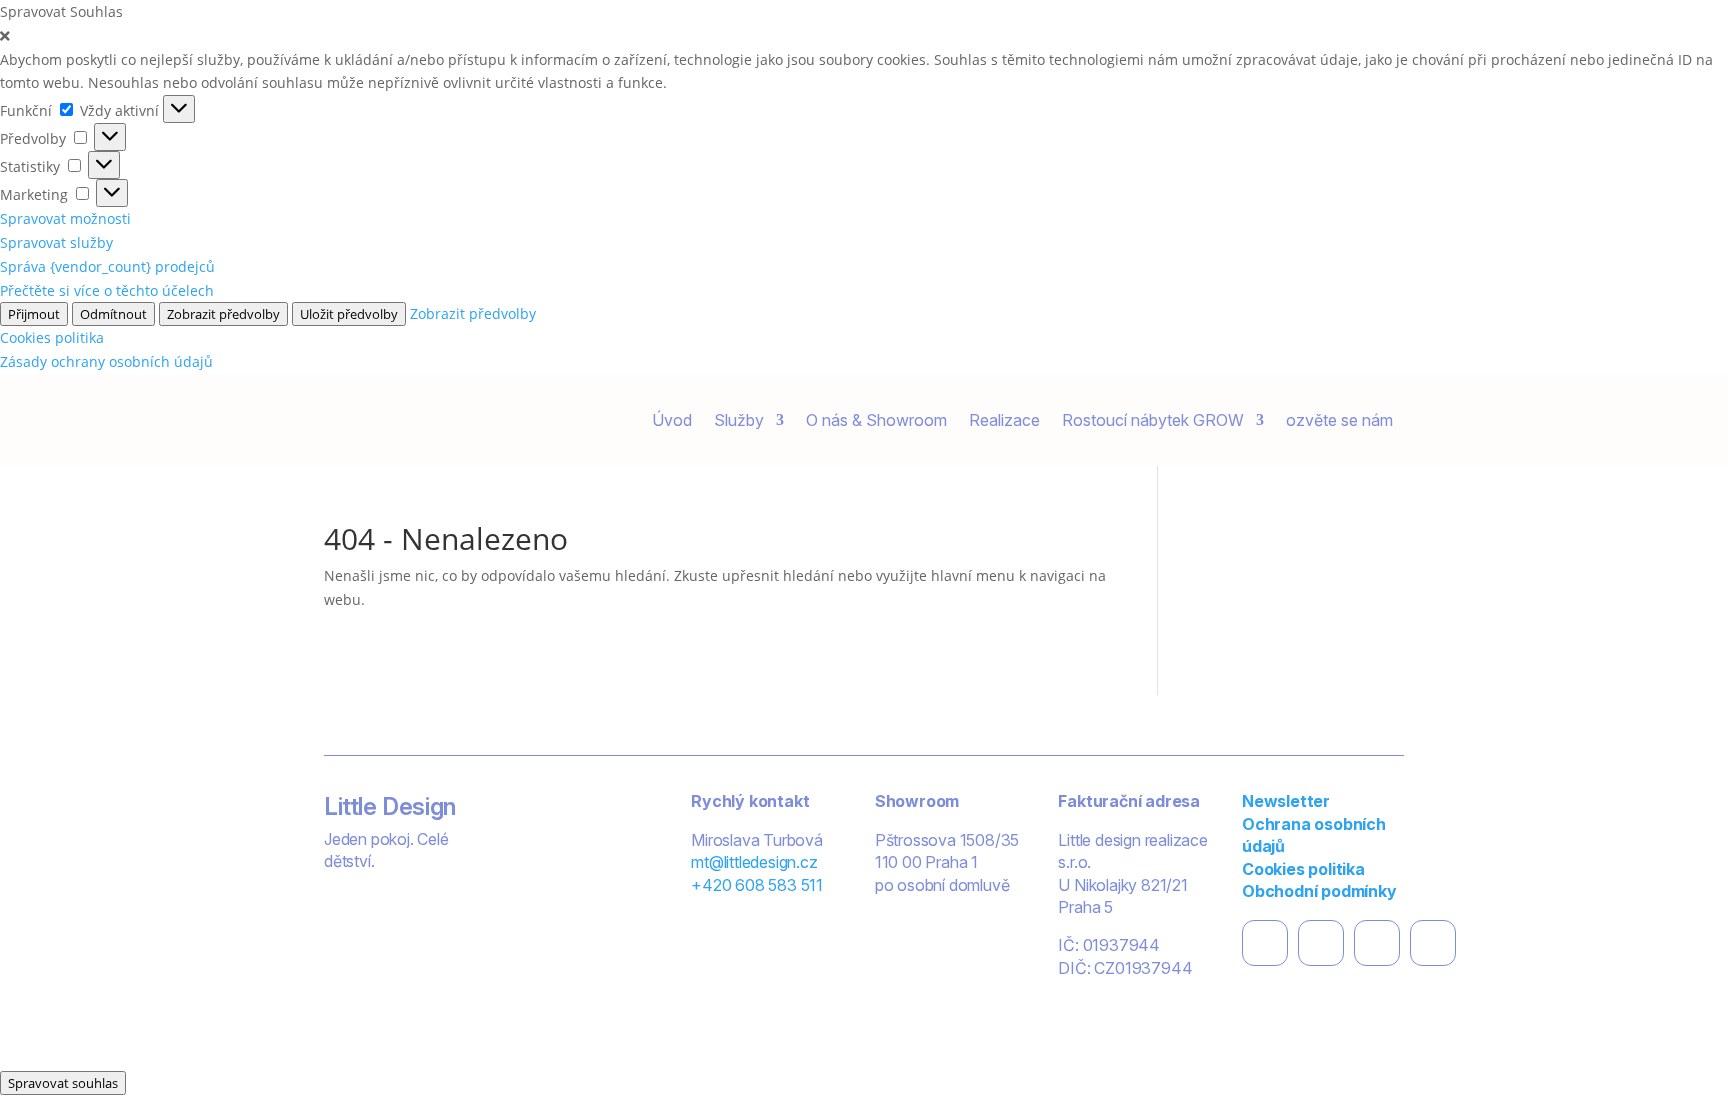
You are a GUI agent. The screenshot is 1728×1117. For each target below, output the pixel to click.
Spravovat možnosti (65, 218)
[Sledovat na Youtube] (1433, 943)
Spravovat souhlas (63, 1083)
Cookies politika (52, 337)
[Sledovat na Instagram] (1321, 943)
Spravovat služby (56, 242)
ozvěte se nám (1339, 420)
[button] (864, 36)
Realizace (1004, 420)
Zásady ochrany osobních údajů (106, 361)
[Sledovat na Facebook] (1265, 943)
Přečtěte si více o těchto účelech (107, 290)
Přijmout (34, 314)
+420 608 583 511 (757, 885)
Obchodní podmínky (1319, 891)
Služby (739, 420)
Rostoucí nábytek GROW (1153, 420)
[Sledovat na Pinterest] (1377, 943)
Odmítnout (113, 314)
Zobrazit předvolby (223, 314)
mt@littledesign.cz (754, 862)
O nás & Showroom (876, 420)
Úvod (672, 420)
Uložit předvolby (349, 314)
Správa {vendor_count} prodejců (107, 266)
